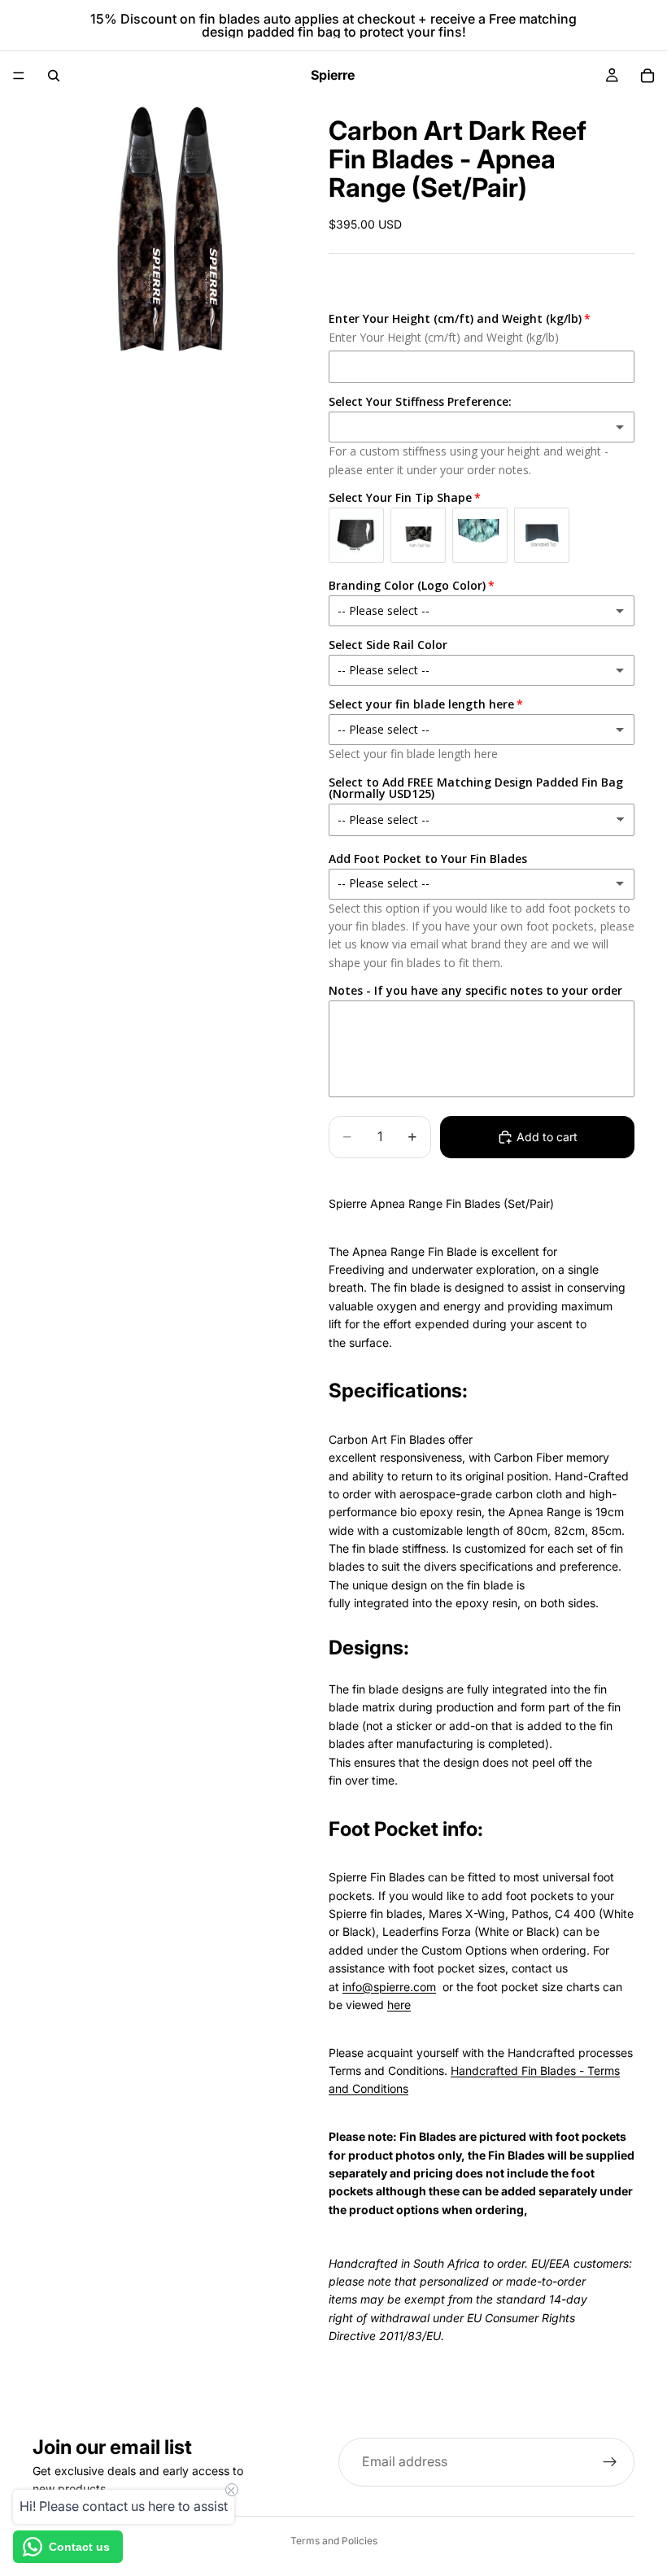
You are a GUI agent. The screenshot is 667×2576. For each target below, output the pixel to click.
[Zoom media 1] (161, 229)
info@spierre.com (389, 1987)
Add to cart (547, 1137)
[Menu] (19, 76)
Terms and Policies (334, 2541)
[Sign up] (610, 2462)
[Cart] (647, 76)
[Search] (54, 76)
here (399, 2005)
